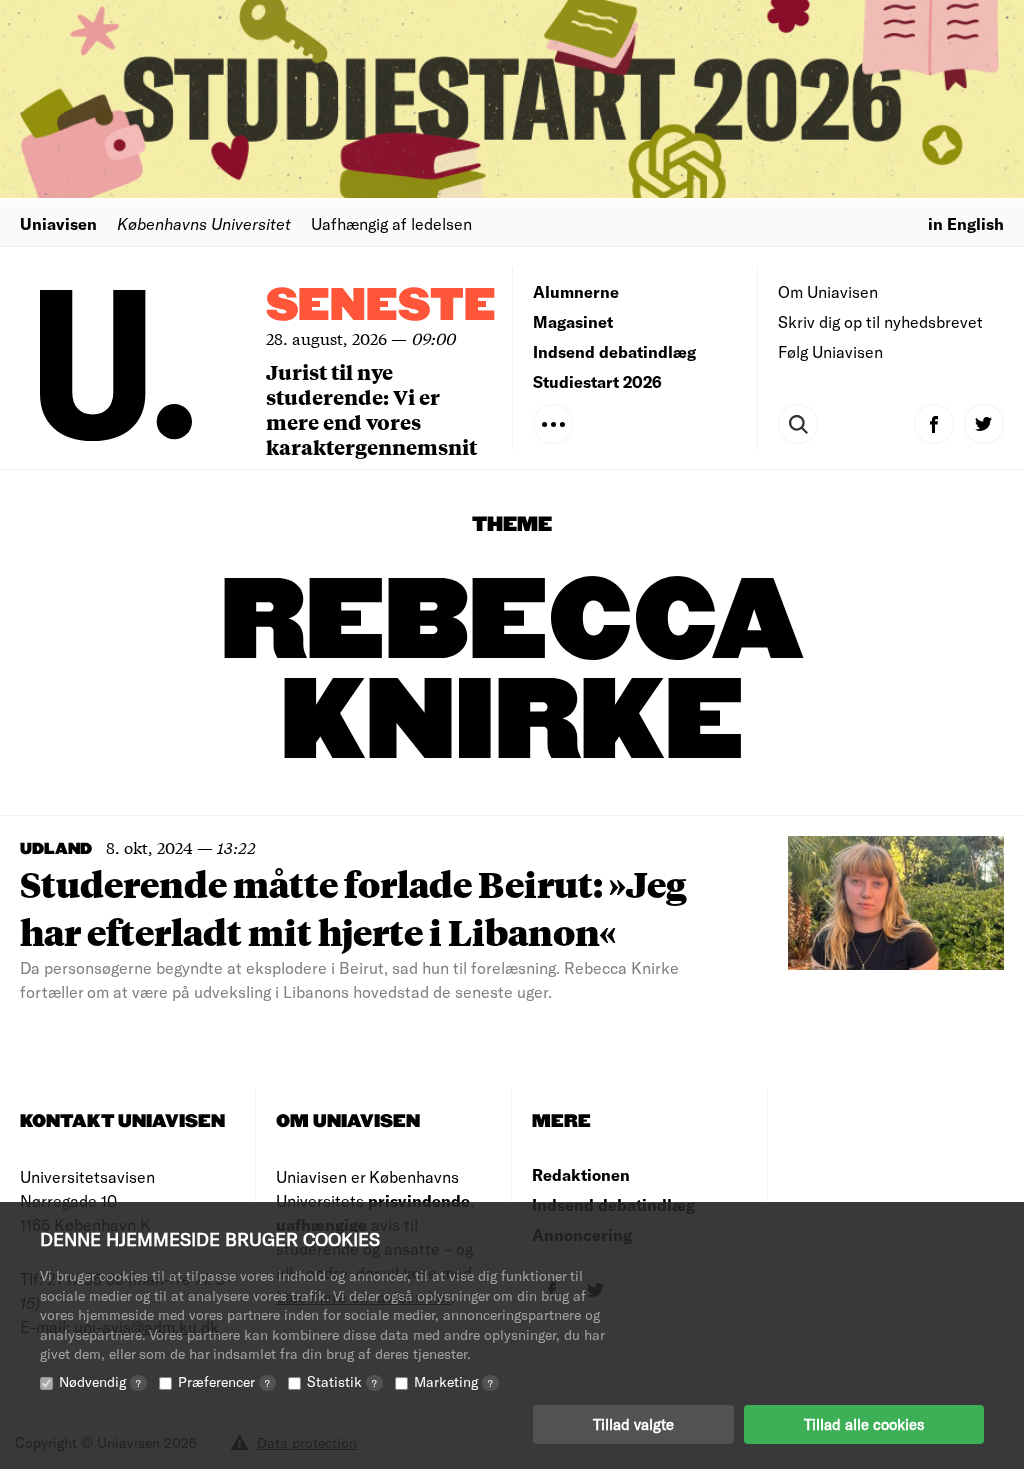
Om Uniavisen (828, 291)
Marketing (453, 1381)
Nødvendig (100, 1381)
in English (966, 223)
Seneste (381, 306)
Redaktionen (581, 1174)
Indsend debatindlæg (614, 351)
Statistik (342, 1381)
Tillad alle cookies (864, 1424)
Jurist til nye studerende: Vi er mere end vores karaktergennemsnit (371, 409)
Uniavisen (58, 223)
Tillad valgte (633, 1424)
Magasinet (573, 321)
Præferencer (224, 1381)
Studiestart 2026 (597, 381)
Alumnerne (576, 291)
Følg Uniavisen (830, 351)
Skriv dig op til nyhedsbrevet (880, 321)
